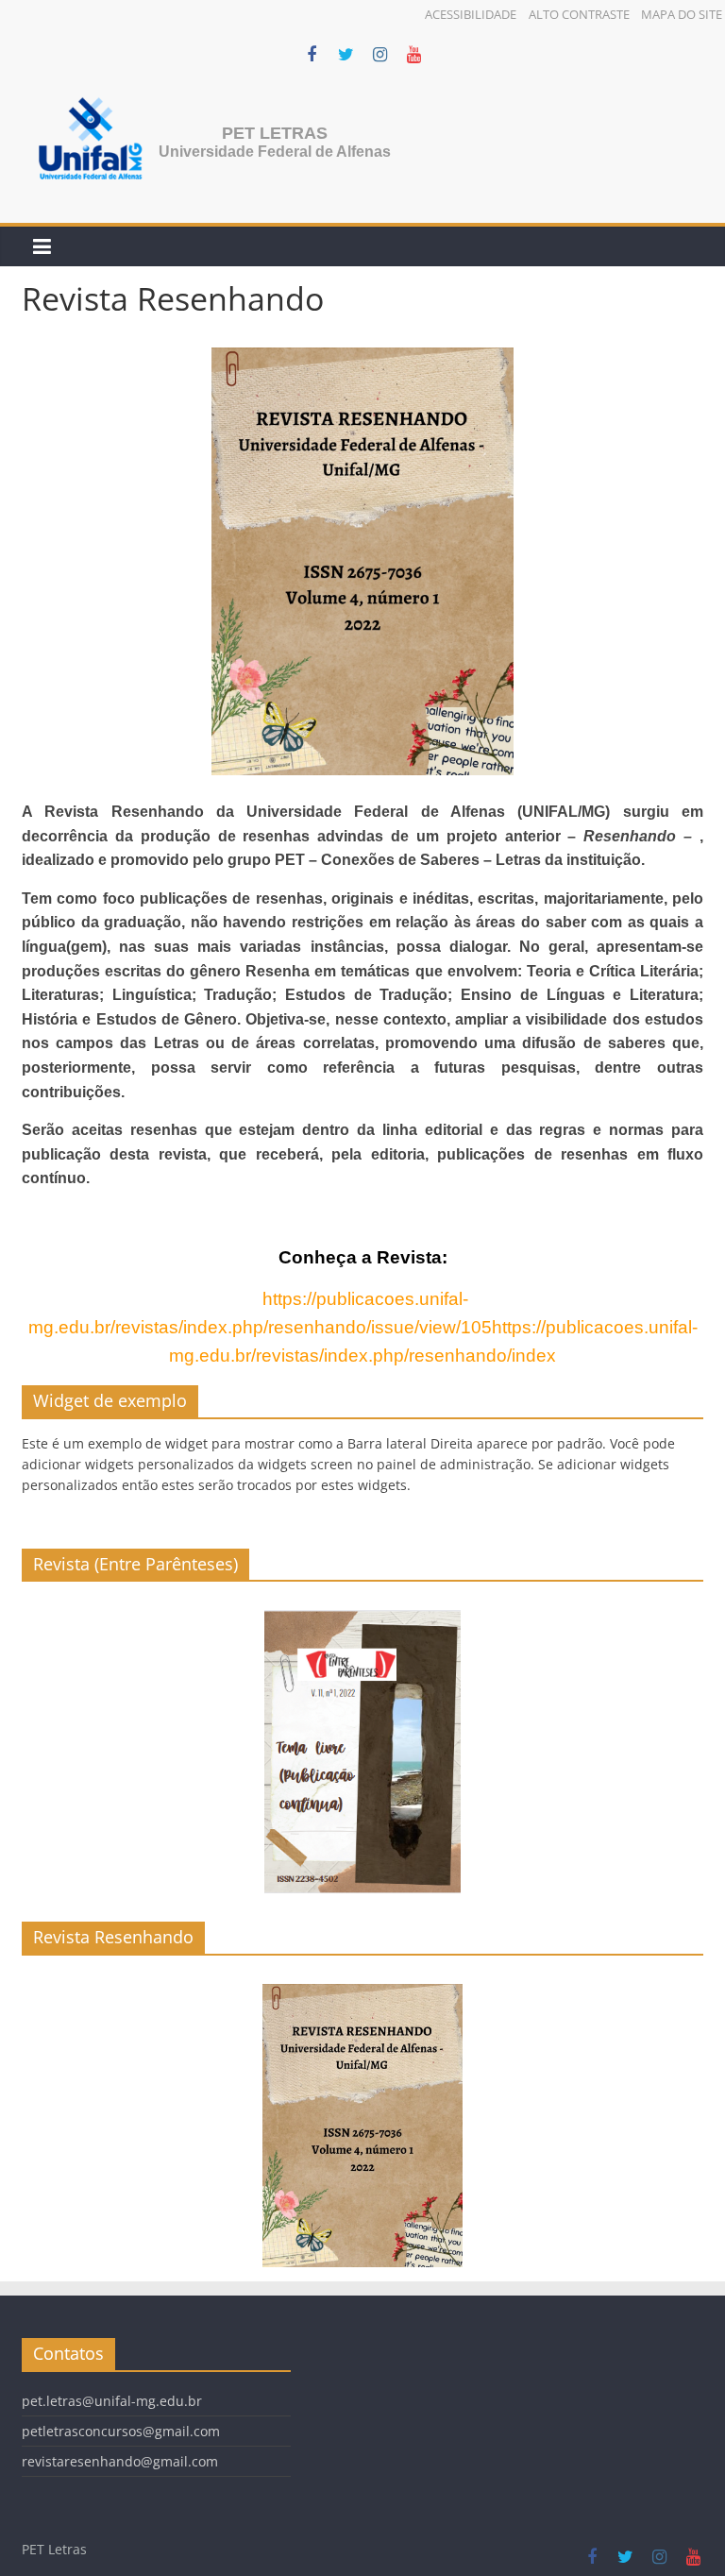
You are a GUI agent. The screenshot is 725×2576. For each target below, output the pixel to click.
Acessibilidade (471, 14)
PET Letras (275, 133)
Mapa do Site (682, 14)
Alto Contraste (579, 14)
